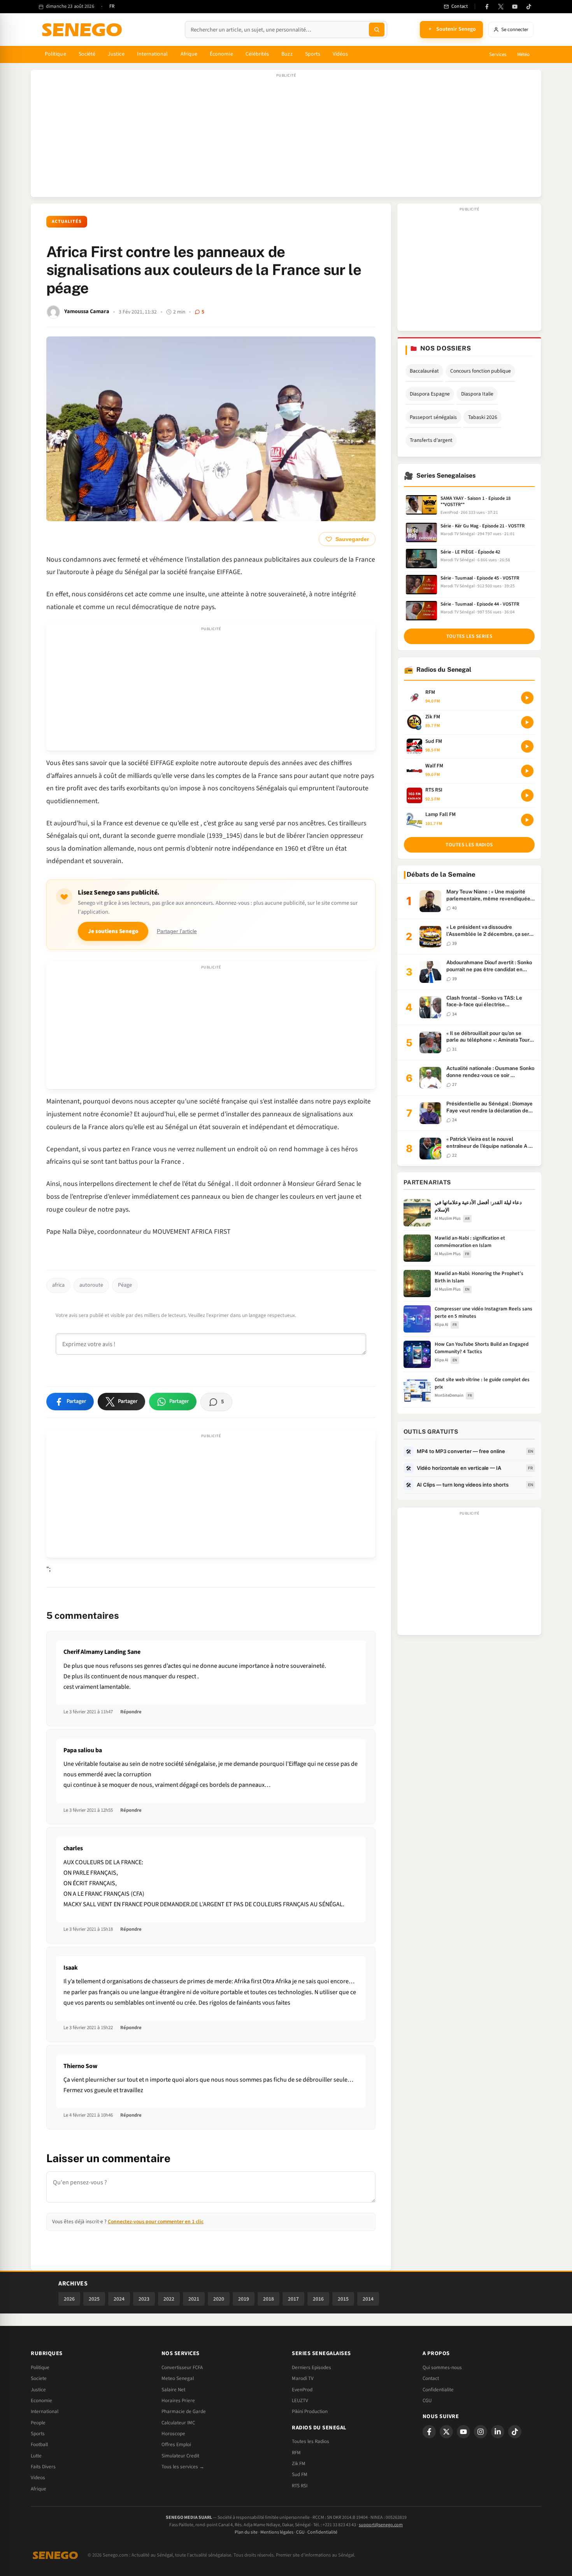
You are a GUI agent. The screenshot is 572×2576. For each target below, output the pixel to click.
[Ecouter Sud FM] (527, 746)
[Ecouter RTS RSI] (527, 795)
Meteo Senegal (178, 2378)
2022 (169, 2299)
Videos (38, 2478)
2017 (293, 2299)
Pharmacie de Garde (184, 2411)
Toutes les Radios (311, 2441)
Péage (125, 1285)
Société (87, 54)
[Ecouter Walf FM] (527, 771)
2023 (144, 2299)
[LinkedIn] (498, 2432)
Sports (313, 54)
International (153, 54)
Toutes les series (469, 636)
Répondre (131, 1712)
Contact (431, 2378)
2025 (94, 2299)
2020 (219, 2299)
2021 (194, 2299)
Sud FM (300, 2474)
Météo (523, 54)
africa (58, 1285)
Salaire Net (173, 2390)
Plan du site (246, 2532)
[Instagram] (481, 2432)
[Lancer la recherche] (377, 30)
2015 (343, 2299)
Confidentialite (438, 2390)
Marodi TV (303, 2378)
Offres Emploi (176, 2445)
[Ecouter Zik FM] (527, 722)
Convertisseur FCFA (182, 2368)
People (38, 2423)
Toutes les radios (469, 845)
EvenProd (302, 2390)
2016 (318, 2299)
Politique (55, 54)
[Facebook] (487, 7)
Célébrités (257, 54)
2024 (119, 2299)
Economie (41, 2401)
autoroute (91, 1285)
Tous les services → (183, 2467)
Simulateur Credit (180, 2456)
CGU (427, 2401)
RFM (296, 2453)
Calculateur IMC (178, 2423)
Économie (221, 54)
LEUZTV (300, 2401)
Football (39, 2445)
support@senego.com (381, 2525)
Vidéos (340, 54)
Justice (116, 54)
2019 (244, 2299)
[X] (446, 2432)
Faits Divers (43, 2467)
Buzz (287, 54)
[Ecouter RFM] (527, 698)
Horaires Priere (178, 2401)
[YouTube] (515, 7)
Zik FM (299, 2464)
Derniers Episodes (311, 2368)
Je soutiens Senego (113, 931)
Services (498, 54)
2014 (368, 2299)
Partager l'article (177, 931)
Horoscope (173, 2434)
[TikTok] (529, 7)
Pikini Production (310, 2411)
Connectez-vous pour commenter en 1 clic (156, 2221)
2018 (268, 2299)
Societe (39, 2378)
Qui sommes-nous (442, 2368)
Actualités (67, 222)
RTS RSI (300, 2486)
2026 (69, 2299)
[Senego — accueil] (83, 30)
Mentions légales (277, 2532)
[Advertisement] (286, 137)
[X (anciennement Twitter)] (501, 7)
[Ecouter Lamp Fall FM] (527, 820)
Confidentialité (322, 2532)
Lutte (36, 2456)
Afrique (189, 54)
